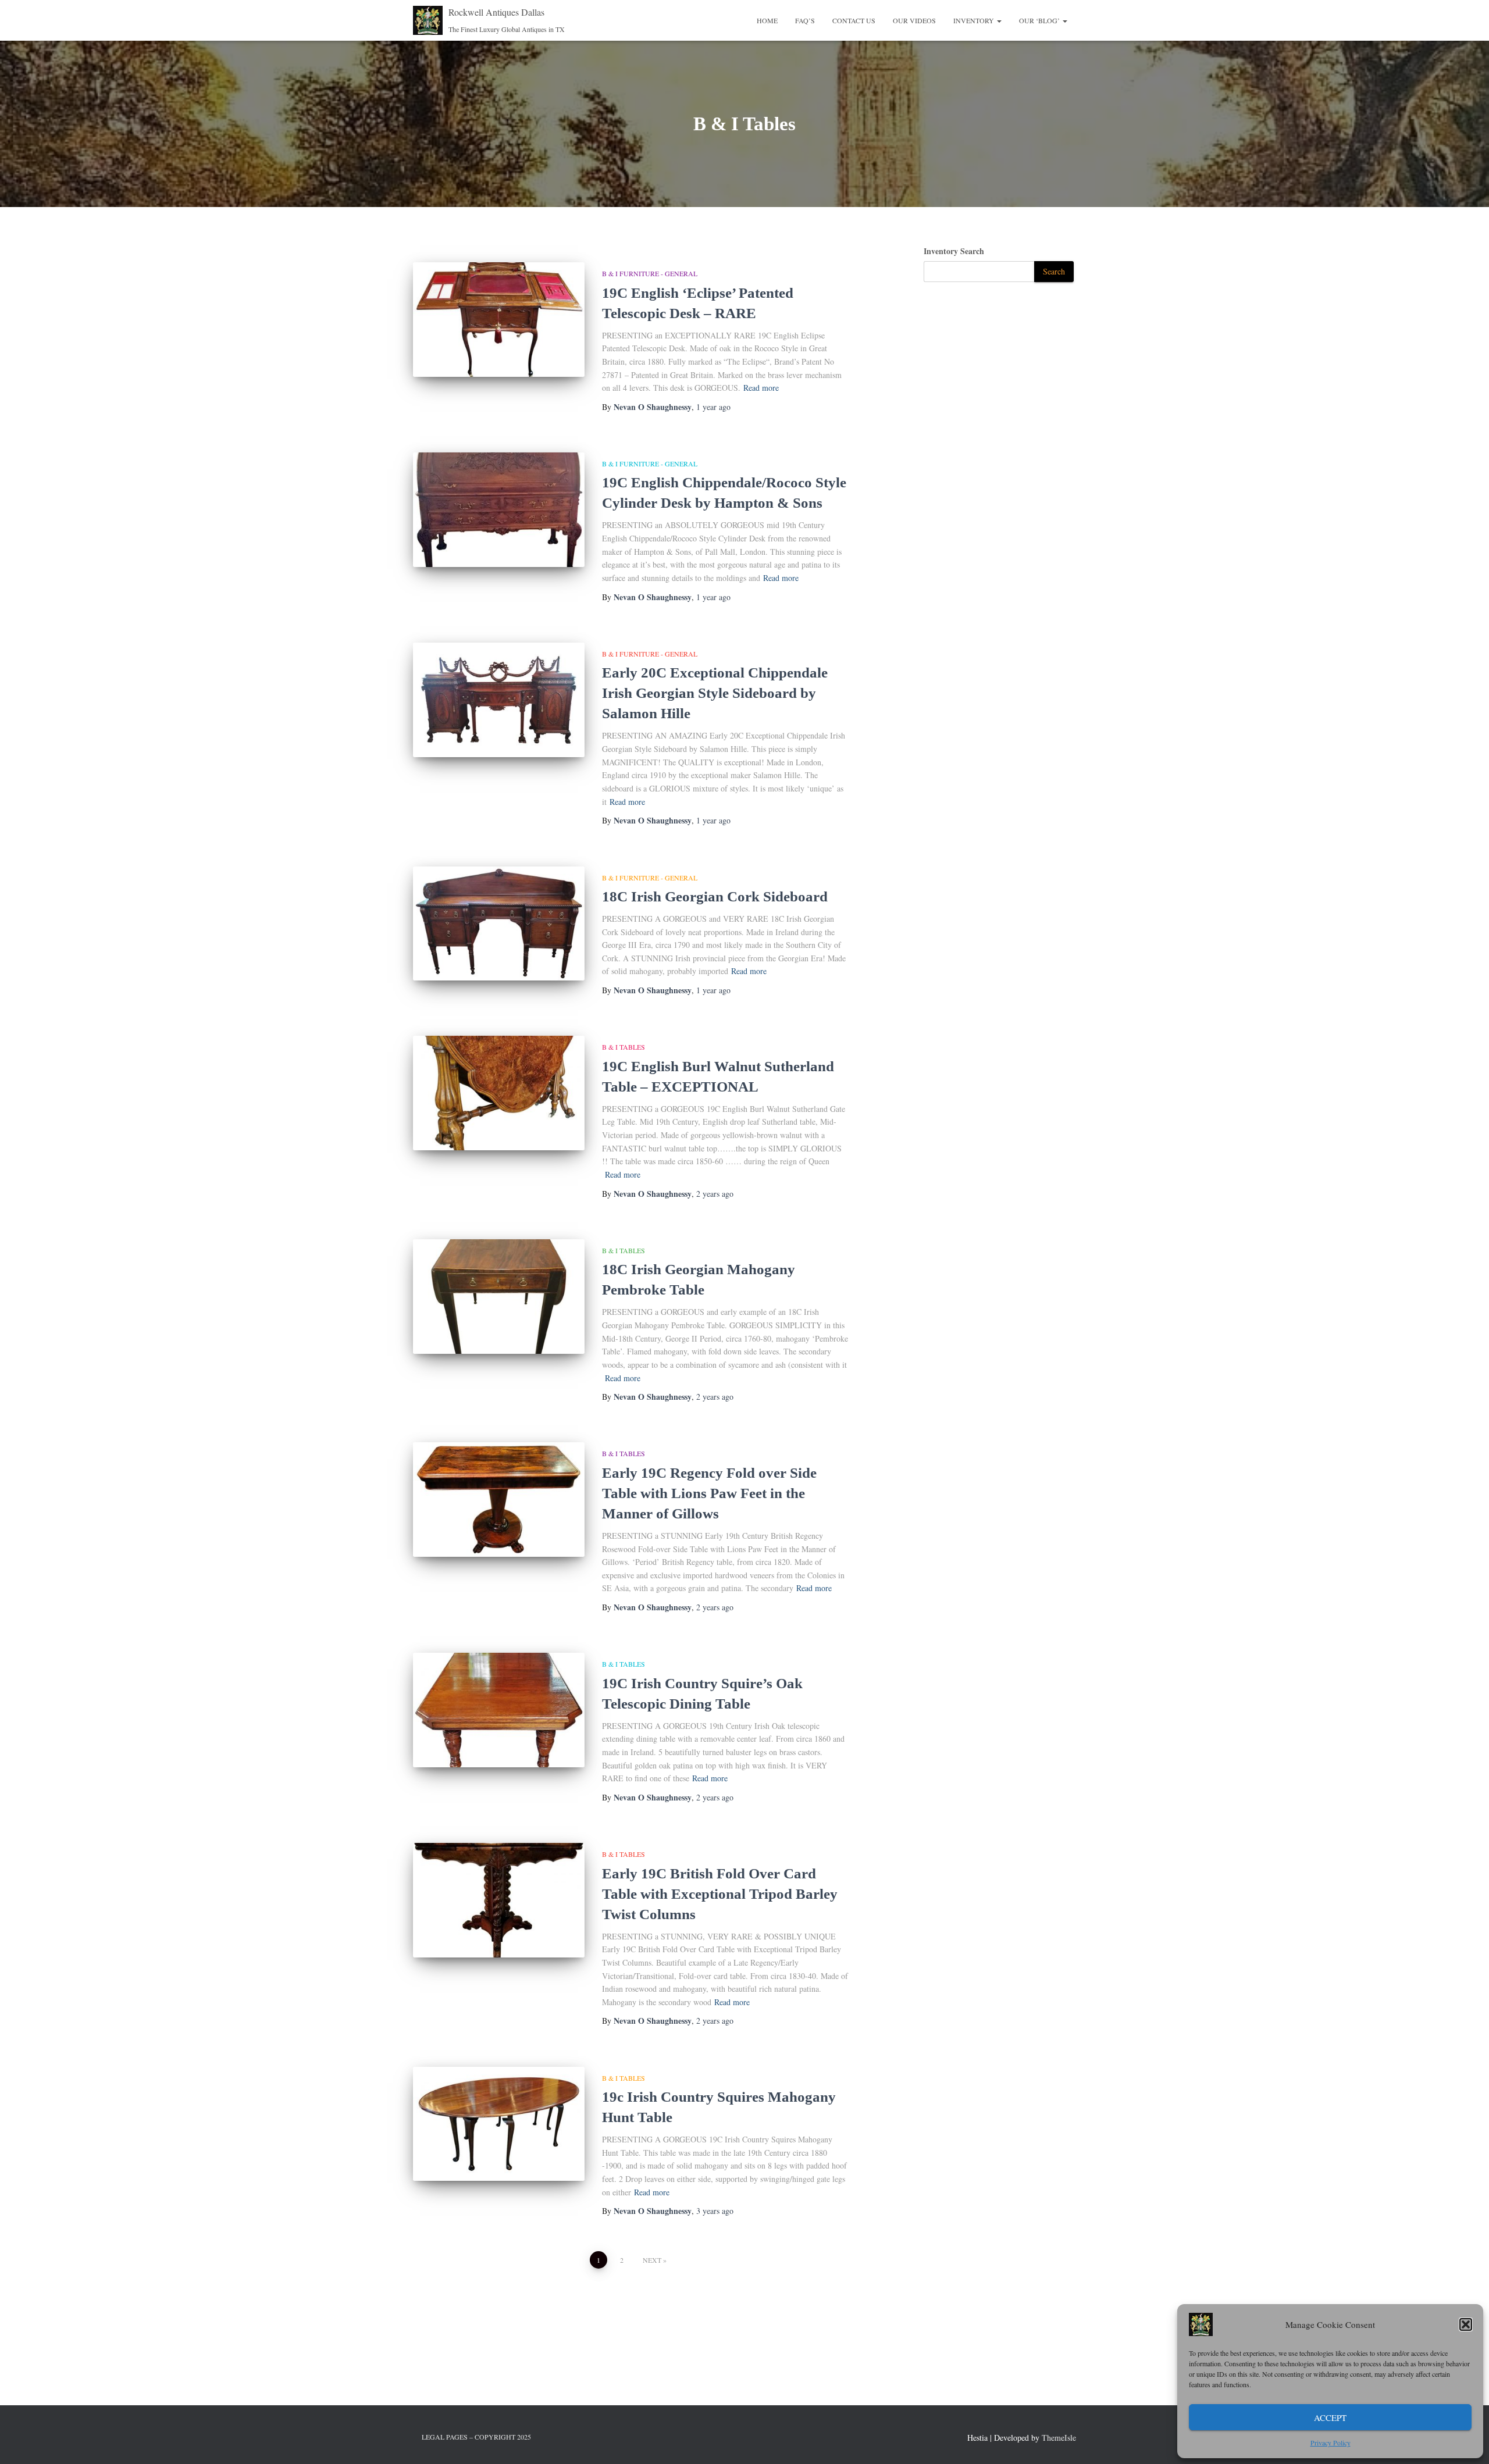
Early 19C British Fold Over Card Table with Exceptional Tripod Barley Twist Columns (720, 1894)
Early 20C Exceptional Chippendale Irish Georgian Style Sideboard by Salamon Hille (715, 693)
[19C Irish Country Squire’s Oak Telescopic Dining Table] (499, 1710)
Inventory (975, 20)
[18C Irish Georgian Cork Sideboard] (499, 924)
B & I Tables (624, 1047)
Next (652, 2260)
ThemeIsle (1059, 2438)
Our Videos (914, 20)
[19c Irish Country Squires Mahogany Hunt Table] (499, 2124)
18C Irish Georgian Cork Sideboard (715, 896)
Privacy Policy (1331, 2442)
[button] (1466, 2324)
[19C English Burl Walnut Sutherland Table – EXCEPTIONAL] (499, 1093)
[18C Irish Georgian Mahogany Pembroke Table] (499, 1297)
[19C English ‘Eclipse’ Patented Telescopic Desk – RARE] (499, 320)
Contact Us (854, 20)
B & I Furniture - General (650, 273)
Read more (761, 388)
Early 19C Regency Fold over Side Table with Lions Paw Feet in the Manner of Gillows (709, 1493)
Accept (1330, 2417)
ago (713, 407)
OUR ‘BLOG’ (1040, 20)
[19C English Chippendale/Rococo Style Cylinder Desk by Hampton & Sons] (499, 510)
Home (767, 20)
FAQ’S (805, 20)
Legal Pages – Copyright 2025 (476, 2437)
